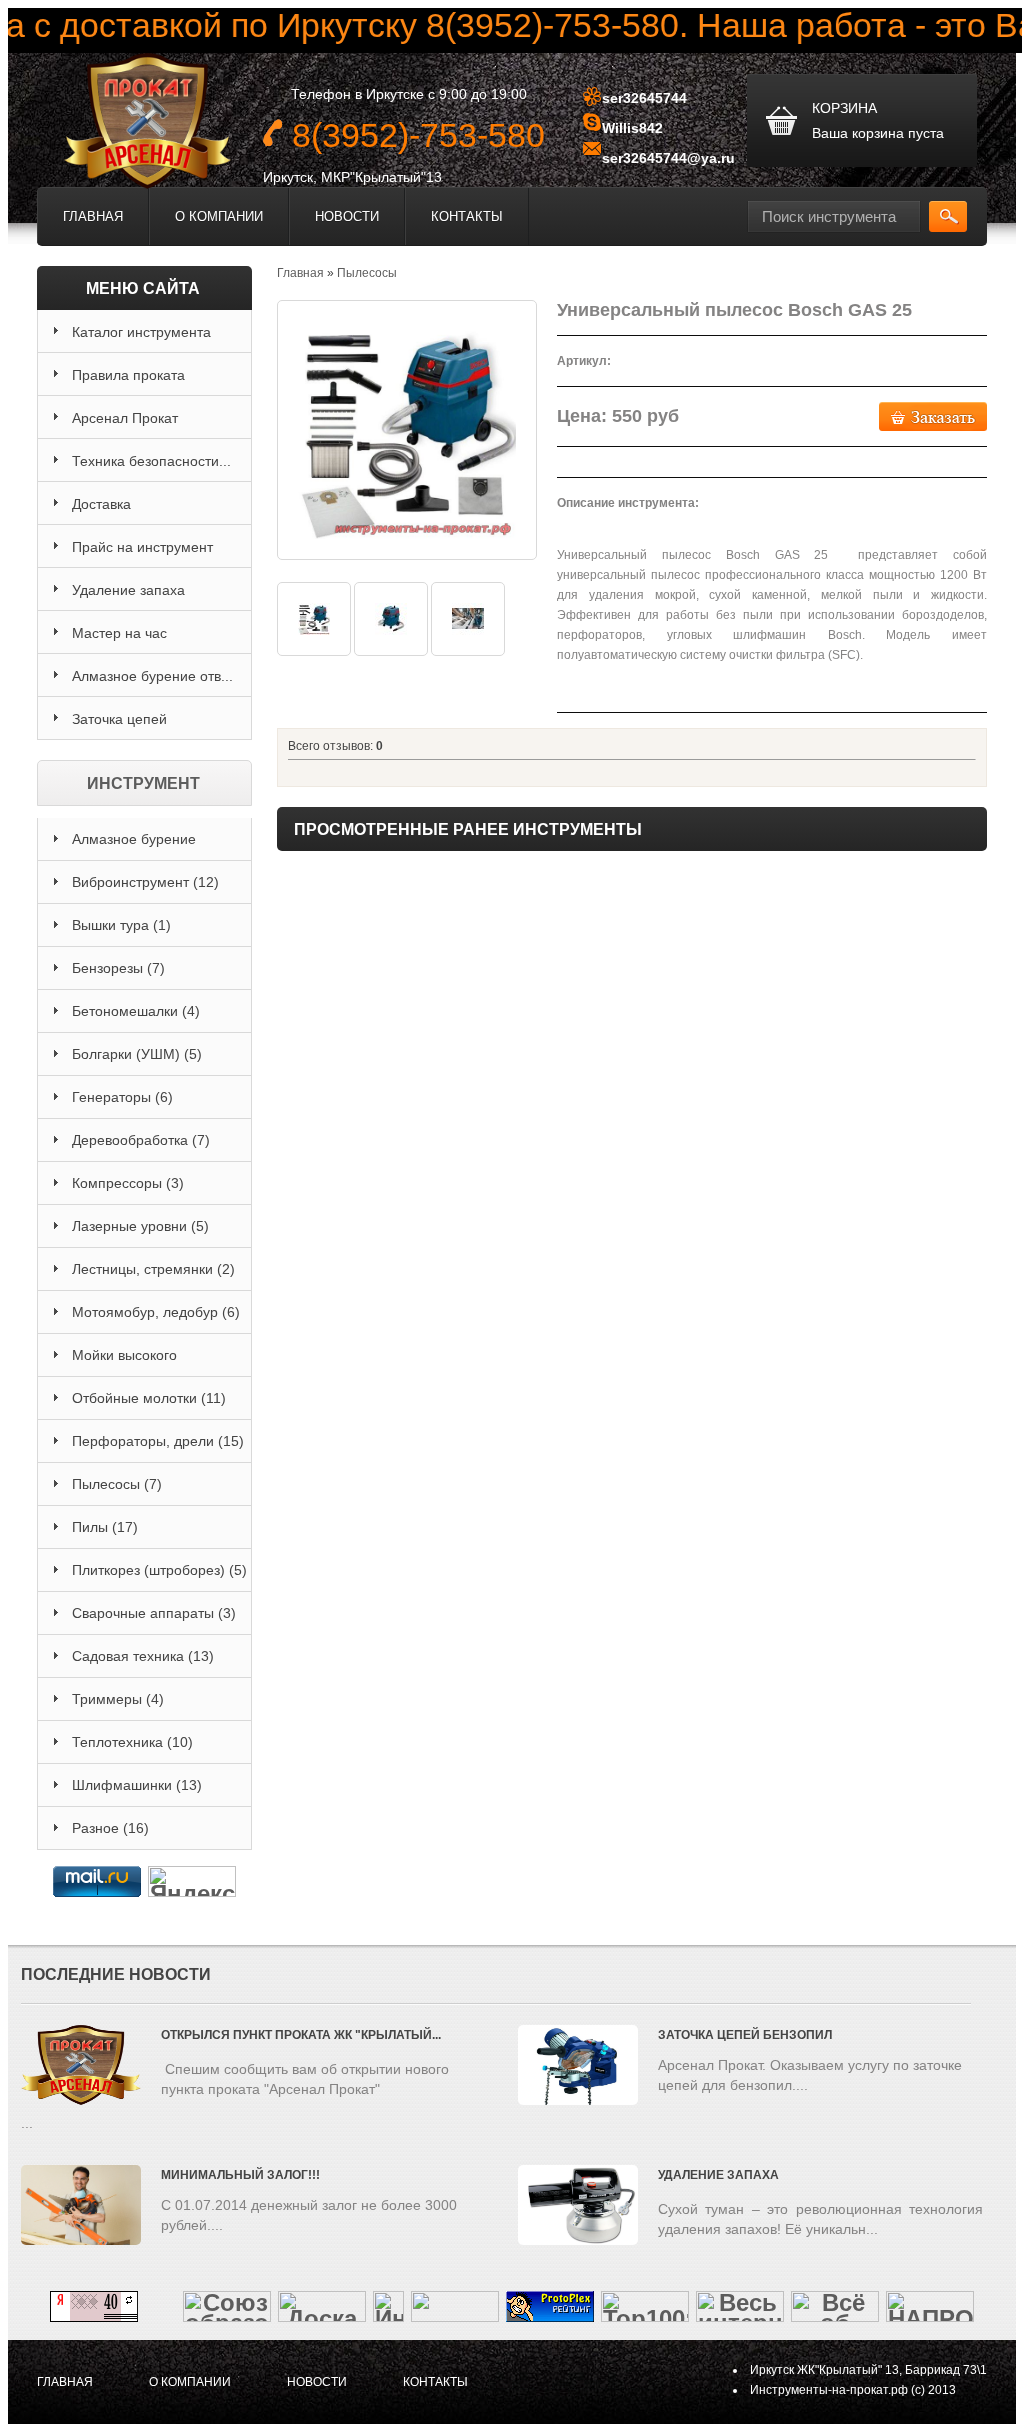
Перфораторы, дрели (158, 1441)
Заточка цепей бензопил (745, 2035)
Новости (347, 216)
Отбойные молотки (149, 1398)
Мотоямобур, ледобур (156, 1312)
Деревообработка (141, 1140)
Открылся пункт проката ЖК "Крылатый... (301, 2035)
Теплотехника (132, 1742)
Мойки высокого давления (124, 1362)
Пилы (105, 1527)
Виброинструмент (145, 882)
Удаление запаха (718, 2175)
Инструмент (143, 783)
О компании (219, 216)
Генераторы (122, 1097)
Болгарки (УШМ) (137, 1054)
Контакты (467, 216)
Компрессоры (128, 1183)
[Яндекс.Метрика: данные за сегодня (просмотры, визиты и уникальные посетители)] (192, 1881)
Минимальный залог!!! (240, 2175)
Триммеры (118, 1699)
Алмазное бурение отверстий (134, 846)
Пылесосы (117, 1484)
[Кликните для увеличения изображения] (407, 430)
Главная (93, 216)
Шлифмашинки (137, 1785)
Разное (110, 1828)
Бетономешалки (136, 1011)
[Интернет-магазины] (388, 2313)
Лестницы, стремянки (153, 1269)
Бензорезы (118, 968)
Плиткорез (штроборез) (159, 1570)
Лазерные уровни (140, 1226)
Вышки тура (121, 925)
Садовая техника (143, 1656)
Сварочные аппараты (154, 1613)
